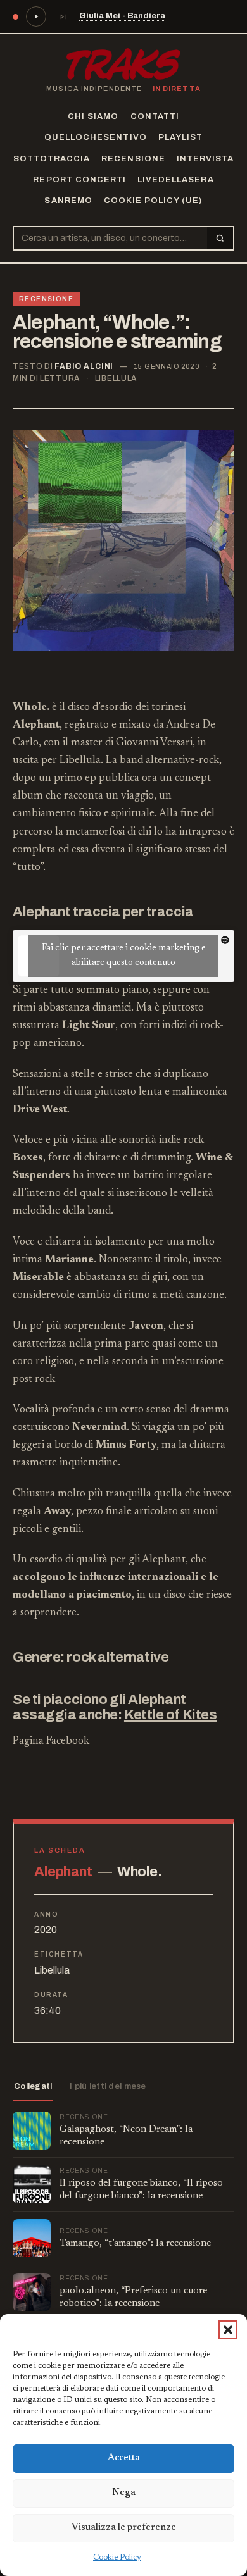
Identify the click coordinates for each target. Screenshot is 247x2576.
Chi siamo (93, 116)
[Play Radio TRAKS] (36, 16)
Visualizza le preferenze (124, 2528)
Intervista (205, 159)
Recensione (133, 159)
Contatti (155, 116)
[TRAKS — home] (123, 64)
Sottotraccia (52, 159)
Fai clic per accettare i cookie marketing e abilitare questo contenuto (124, 956)
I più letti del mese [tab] (108, 2086)
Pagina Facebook (51, 1742)
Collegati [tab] (33, 2086)
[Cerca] (220, 238)
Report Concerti (79, 180)
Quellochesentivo (96, 137)
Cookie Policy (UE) (153, 201)
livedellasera (176, 180)
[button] (228, 2330)
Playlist (180, 137)
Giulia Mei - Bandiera (122, 16)
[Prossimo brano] (63, 16)
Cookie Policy (117, 2558)
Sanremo (68, 201)
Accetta (124, 2458)
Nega (124, 2493)
